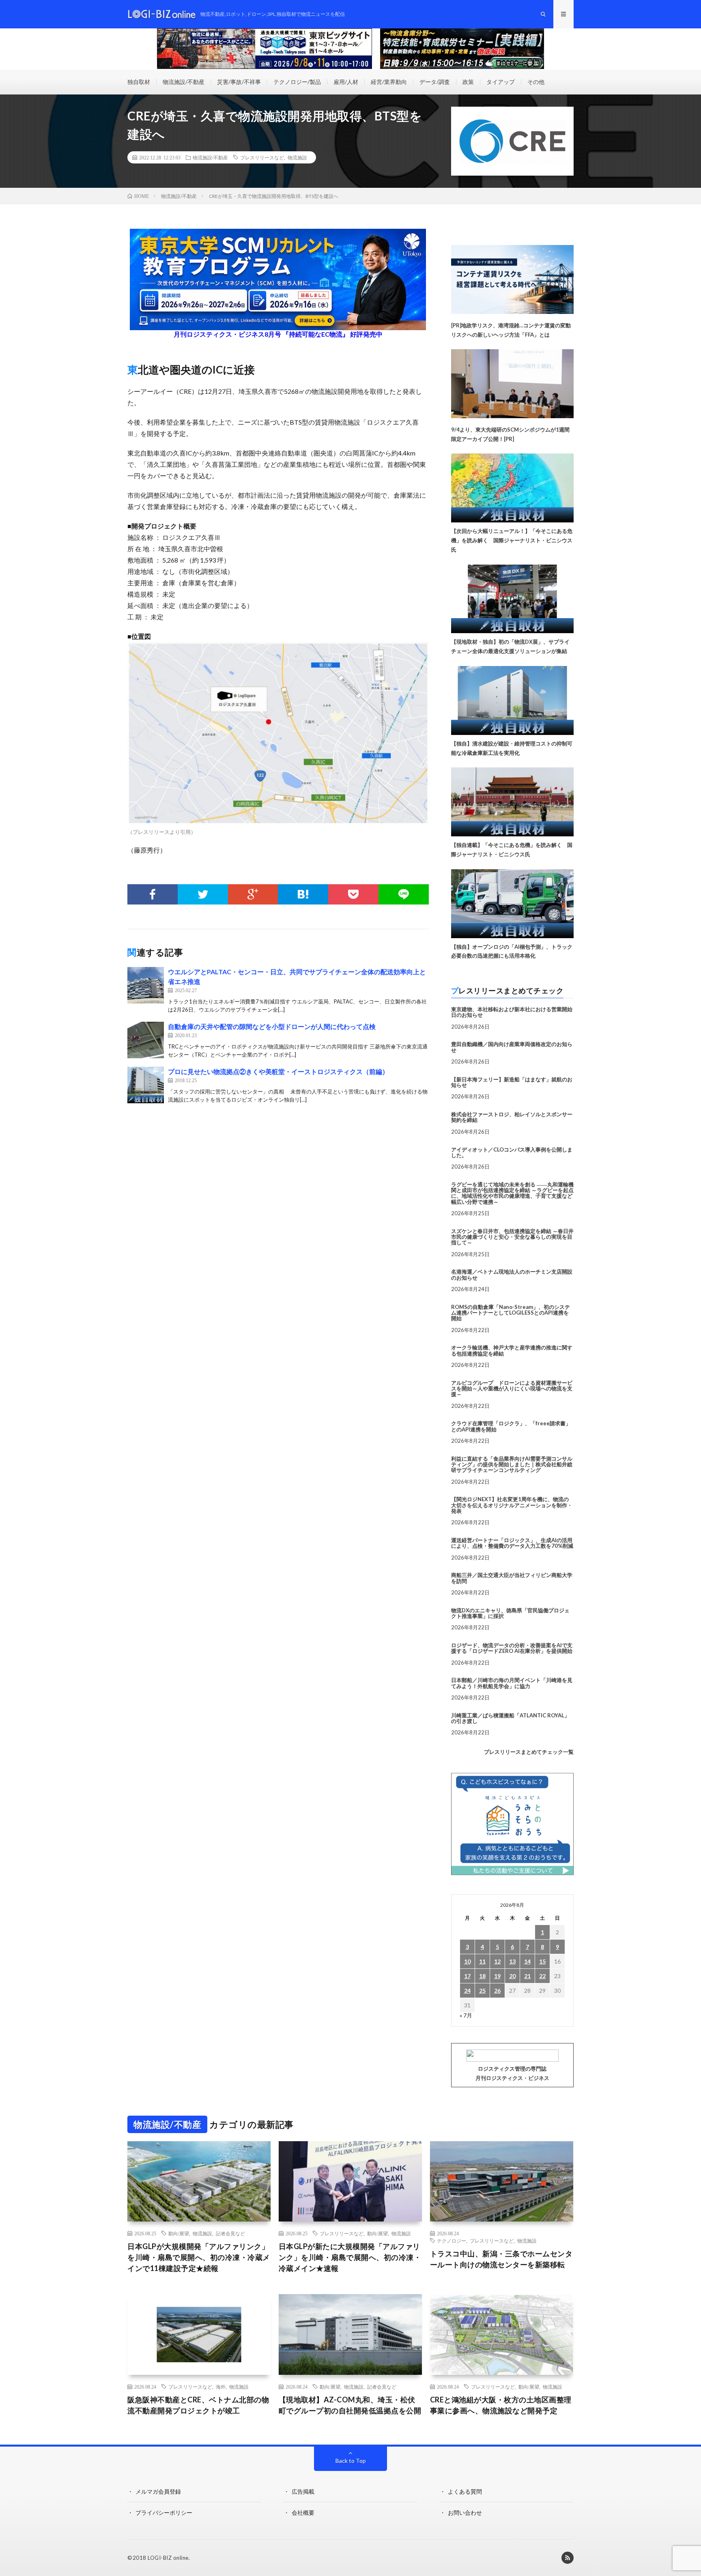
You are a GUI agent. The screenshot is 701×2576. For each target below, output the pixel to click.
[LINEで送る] (404, 894)
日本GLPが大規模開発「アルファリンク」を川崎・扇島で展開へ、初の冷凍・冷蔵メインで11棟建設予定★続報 (199, 2257)
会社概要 (303, 2513)
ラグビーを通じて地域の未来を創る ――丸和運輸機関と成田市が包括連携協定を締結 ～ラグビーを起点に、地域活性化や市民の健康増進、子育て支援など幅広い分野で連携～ (512, 1193)
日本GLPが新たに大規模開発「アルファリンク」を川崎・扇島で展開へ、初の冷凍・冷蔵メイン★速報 (350, 2257)
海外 (221, 2387)
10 (467, 1961)
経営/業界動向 (389, 82)
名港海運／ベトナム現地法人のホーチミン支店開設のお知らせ (512, 1274)
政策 (468, 82)
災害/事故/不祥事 (239, 82)
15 (542, 1961)
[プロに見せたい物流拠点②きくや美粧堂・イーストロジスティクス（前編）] (146, 1085)
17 (467, 1976)
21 (527, 1976)
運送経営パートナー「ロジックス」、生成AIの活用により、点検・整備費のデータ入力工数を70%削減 (512, 1543)
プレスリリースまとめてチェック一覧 (529, 1752)
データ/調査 (435, 82)
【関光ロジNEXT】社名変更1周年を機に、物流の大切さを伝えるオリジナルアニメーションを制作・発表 (512, 1505)
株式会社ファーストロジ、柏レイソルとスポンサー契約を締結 (512, 1117)
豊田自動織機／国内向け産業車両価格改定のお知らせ (512, 1047)
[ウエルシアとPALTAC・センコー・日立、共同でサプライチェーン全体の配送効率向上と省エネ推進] (146, 985)
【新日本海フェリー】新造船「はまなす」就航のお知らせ (512, 1082)
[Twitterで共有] (203, 894)
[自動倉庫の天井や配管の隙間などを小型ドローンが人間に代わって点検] (146, 1040)
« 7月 (466, 2015)
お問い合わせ (465, 2513)
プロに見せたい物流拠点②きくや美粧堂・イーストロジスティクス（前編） (278, 1071)
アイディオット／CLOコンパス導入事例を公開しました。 (512, 1152)
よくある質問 (465, 2491)
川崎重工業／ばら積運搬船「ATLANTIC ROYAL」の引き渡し (510, 1718)
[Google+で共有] (253, 894)
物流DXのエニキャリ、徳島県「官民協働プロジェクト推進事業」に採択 (510, 1613)
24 (467, 1991)
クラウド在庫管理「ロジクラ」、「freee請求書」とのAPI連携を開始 (511, 1426)
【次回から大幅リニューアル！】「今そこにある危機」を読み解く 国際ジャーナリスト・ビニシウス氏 (512, 540)
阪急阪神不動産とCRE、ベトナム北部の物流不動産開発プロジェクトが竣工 (198, 2405)
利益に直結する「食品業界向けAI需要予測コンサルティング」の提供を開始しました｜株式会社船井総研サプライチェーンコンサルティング (512, 1464)
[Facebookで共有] (153, 894)
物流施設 (297, 157)
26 (497, 1991)
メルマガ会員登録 (158, 2491)
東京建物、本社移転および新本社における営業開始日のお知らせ (512, 1012)
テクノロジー (452, 2241)
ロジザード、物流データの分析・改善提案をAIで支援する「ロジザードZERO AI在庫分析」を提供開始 (512, 1648)
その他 (536, 82)
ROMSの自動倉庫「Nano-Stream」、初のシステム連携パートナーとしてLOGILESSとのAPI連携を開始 (511, 1313)
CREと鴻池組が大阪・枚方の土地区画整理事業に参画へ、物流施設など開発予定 (501, 2405)
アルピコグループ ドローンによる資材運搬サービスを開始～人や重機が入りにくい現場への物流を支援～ (512, 1389)
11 (482, 1961)
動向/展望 (179, 2233)
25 (482, 1991)
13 (512, 1961)
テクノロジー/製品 (297, 82)
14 (527, 1961)
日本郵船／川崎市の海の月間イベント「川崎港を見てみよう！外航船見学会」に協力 (512, 1683)
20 (512, 1976)
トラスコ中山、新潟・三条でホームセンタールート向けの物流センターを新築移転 (501, 2259)
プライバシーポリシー (164, 2513)
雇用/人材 (346, 82)
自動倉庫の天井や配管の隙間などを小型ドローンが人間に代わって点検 (272, 1026)
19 (497, 1976)
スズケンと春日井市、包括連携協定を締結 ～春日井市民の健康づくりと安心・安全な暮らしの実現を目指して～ (512, 1237)
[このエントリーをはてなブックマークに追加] (303, 894)
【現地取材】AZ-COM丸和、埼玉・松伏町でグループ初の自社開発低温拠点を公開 (350, 2405)
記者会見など (230, 2233)
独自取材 (139, 82)
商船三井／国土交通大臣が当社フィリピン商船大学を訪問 (512, 1578)
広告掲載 (303, 2491)
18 (482, 1976)
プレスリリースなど (262, 157)
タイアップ (501, 82)
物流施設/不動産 (184, 82)
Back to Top (351, 2461)
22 (542, 1976)
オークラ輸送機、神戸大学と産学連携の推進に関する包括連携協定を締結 (512, 1350)
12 (497, 1961)
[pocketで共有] (353, 894)
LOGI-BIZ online (168, 2558)
